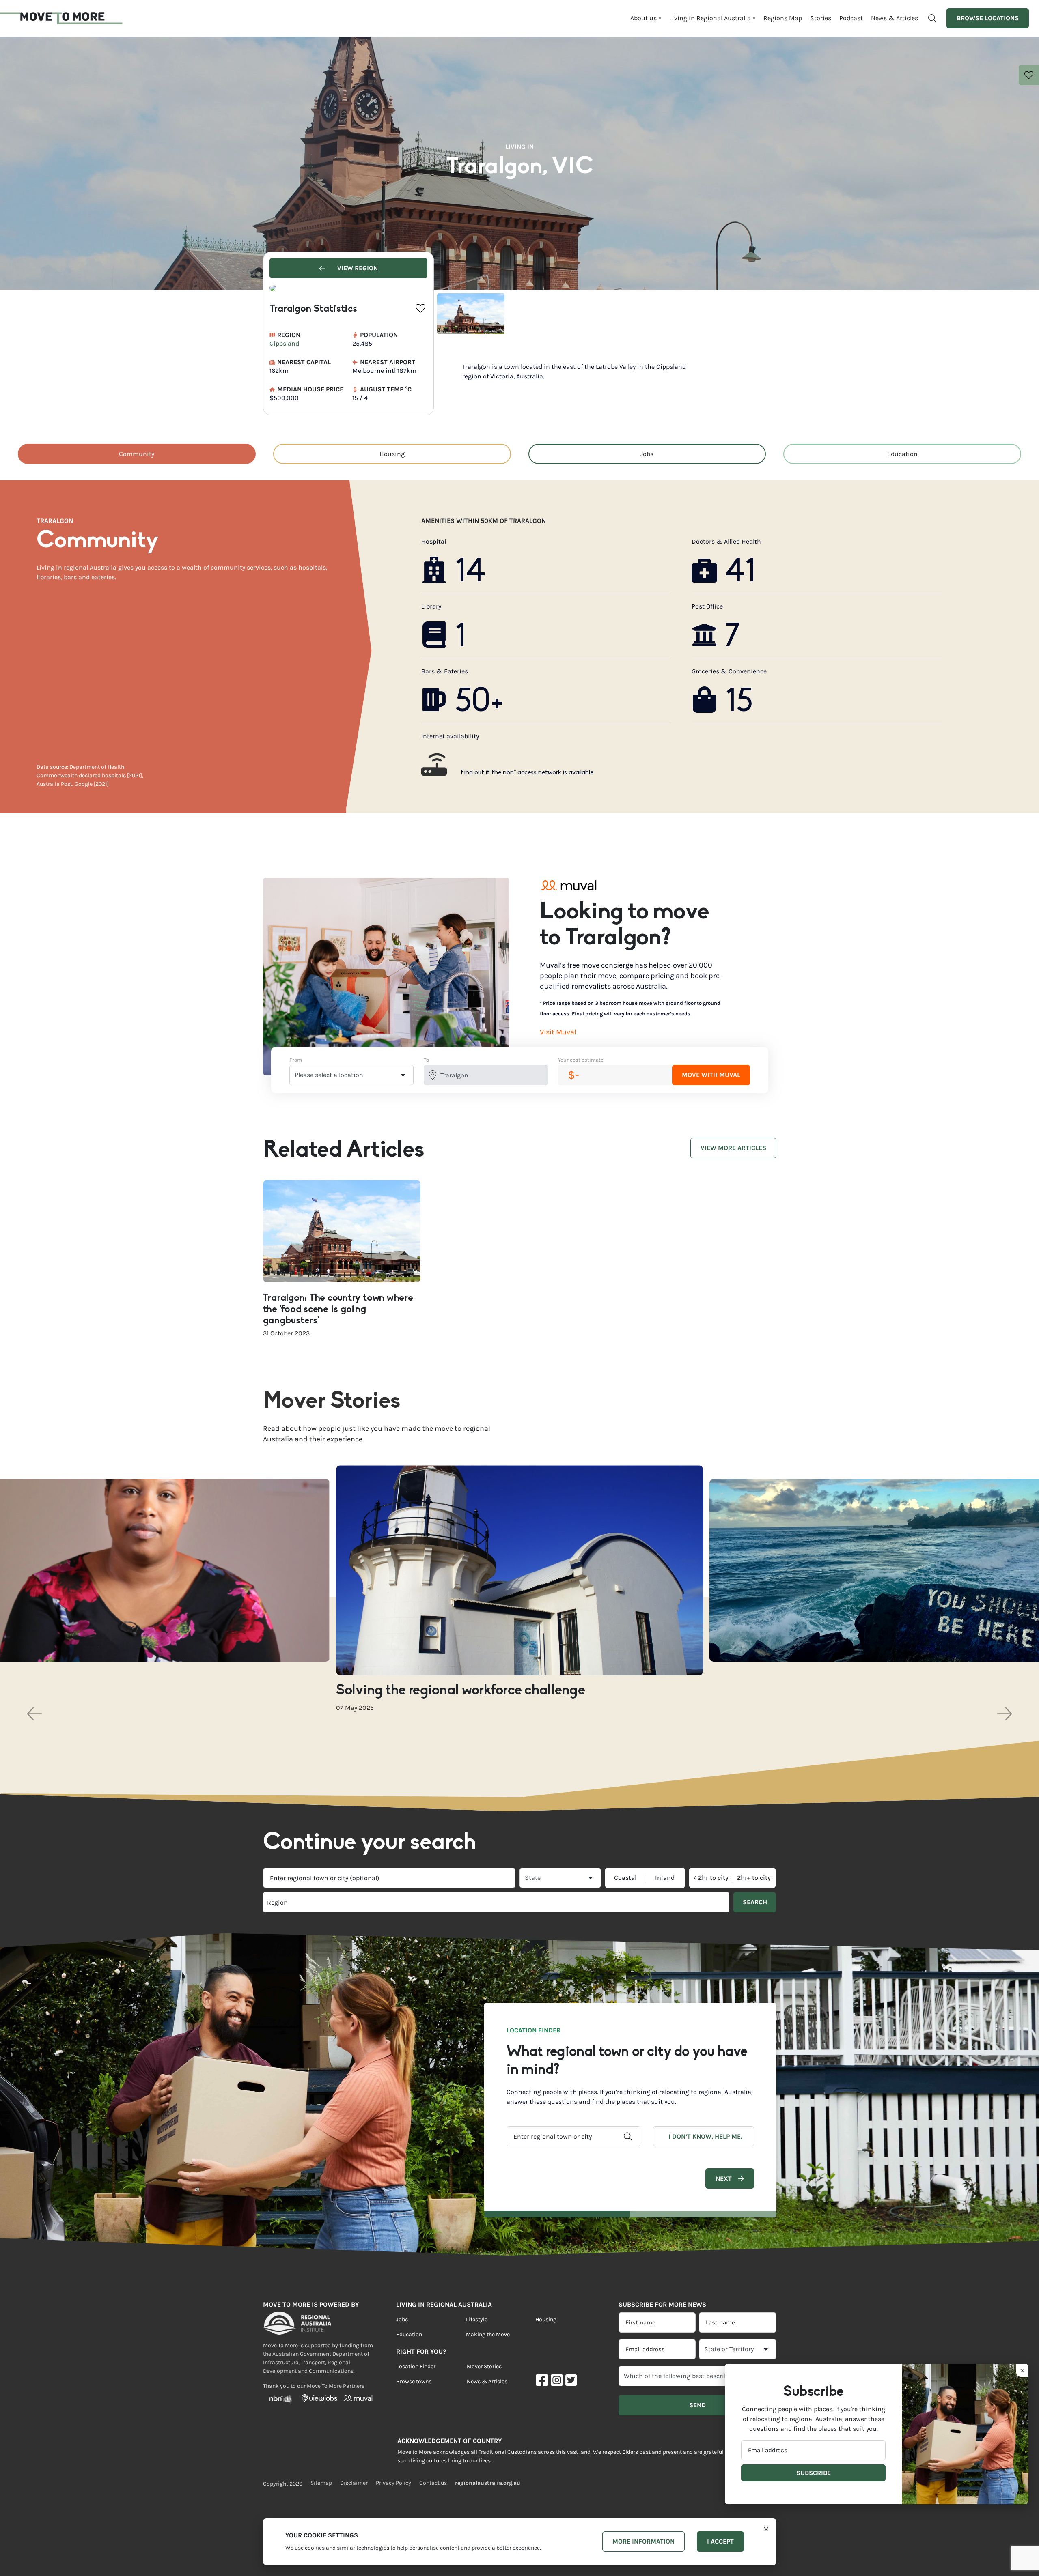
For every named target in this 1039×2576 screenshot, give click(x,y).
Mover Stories (484, 2366)
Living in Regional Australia (710, 18)
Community (137, 454)
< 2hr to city (711, 1878)
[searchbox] (379, 1902)
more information (643, 2541)
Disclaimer (354, 2483)
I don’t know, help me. (705, 2136)
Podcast (851, 18)
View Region (357, 268)
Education (902, 454)
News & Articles (895, 18)
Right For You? (421, 2351)
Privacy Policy (393, 2483)
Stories (821, 18)
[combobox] (389, 1878)
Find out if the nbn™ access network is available (527, 773)
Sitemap (321, 2483)
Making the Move (488, 2334)
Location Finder (416, 2366)
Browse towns (414, 2381)
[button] (34, 1714)
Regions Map (783, 18)
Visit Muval (558, 1032)
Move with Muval (711, 1075)
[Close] (766, 2528)
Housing (392, 454)
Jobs (647, 454)
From (296, 1060)
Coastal (625, 1878)
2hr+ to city (754, 1878)
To (426, 1060)
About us (643, 18)
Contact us (433, 2483)
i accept (720, 2541)
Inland (665, 1878)
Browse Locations (988, 18)
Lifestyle (477, 2319)
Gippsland (284, 343)
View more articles (733, 1148)
